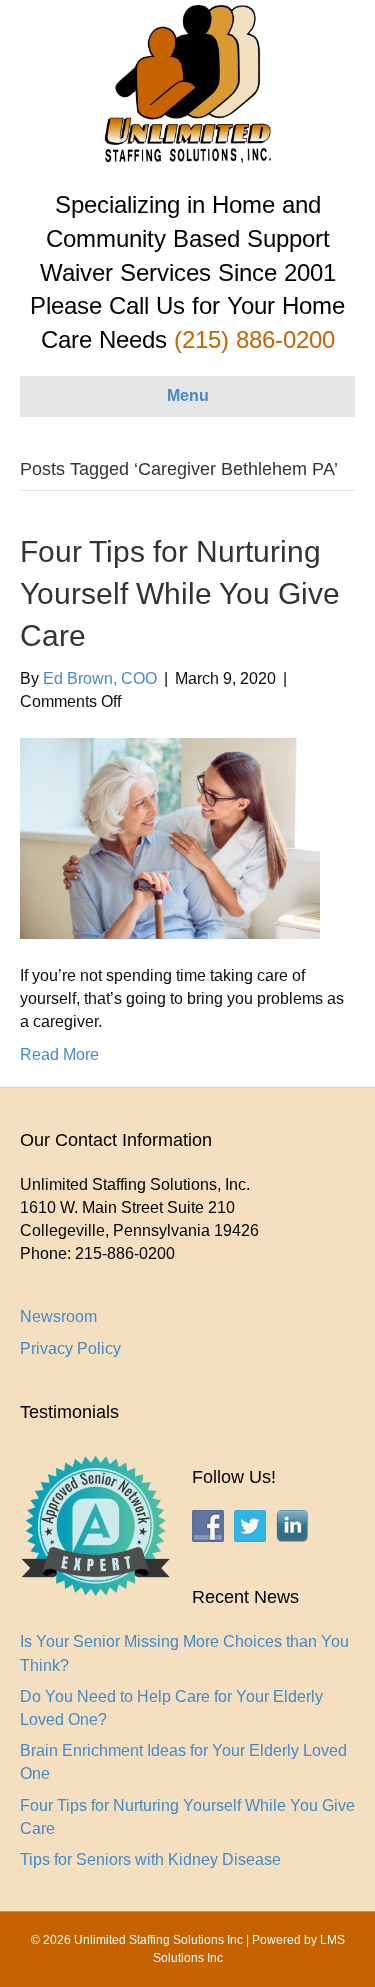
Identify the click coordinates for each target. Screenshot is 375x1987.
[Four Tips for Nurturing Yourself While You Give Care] (170, 837)
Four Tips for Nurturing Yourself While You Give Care (180, 593)
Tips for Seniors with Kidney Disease (150, 1859)
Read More (59, 1054)
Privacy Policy (70, 1348)
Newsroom (58, 1316)
